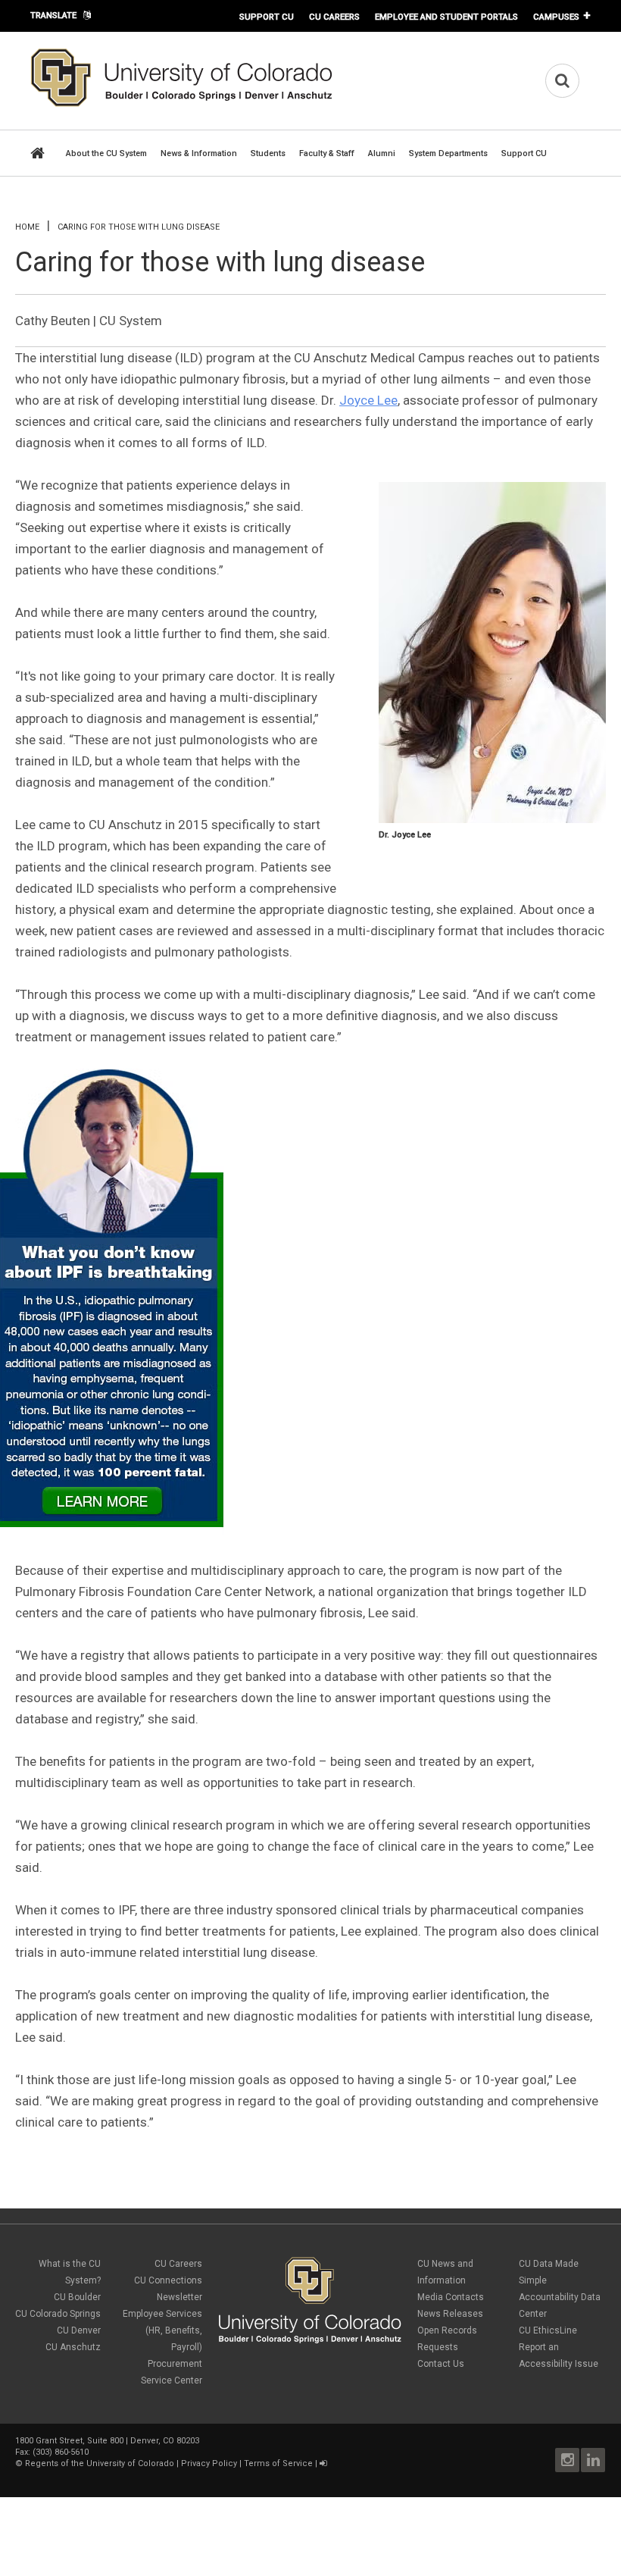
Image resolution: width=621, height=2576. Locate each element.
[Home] (182, 104)
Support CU (267, 17)
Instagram (567, 2460)
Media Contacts (451, 2297)
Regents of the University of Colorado (100, 2463)
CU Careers (334, 17)
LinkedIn (593, 2460)
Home (27, 227)
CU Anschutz (73, 2347)
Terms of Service (278, 2463)
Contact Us (441, 2364)
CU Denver (79, 2330)
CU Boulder (77, 2297)
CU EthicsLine (548, 2330)
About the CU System (106, 153)
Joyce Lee (368, 400)
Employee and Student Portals (446, 17)
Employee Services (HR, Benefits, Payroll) (162, 2330)
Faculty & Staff (327, 153)
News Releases (450, 2314)
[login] (323, 2463)
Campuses (556, 17)
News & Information (199, 153)
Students (268, 153)
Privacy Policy (209, 2463)
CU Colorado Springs (58, 2314)
